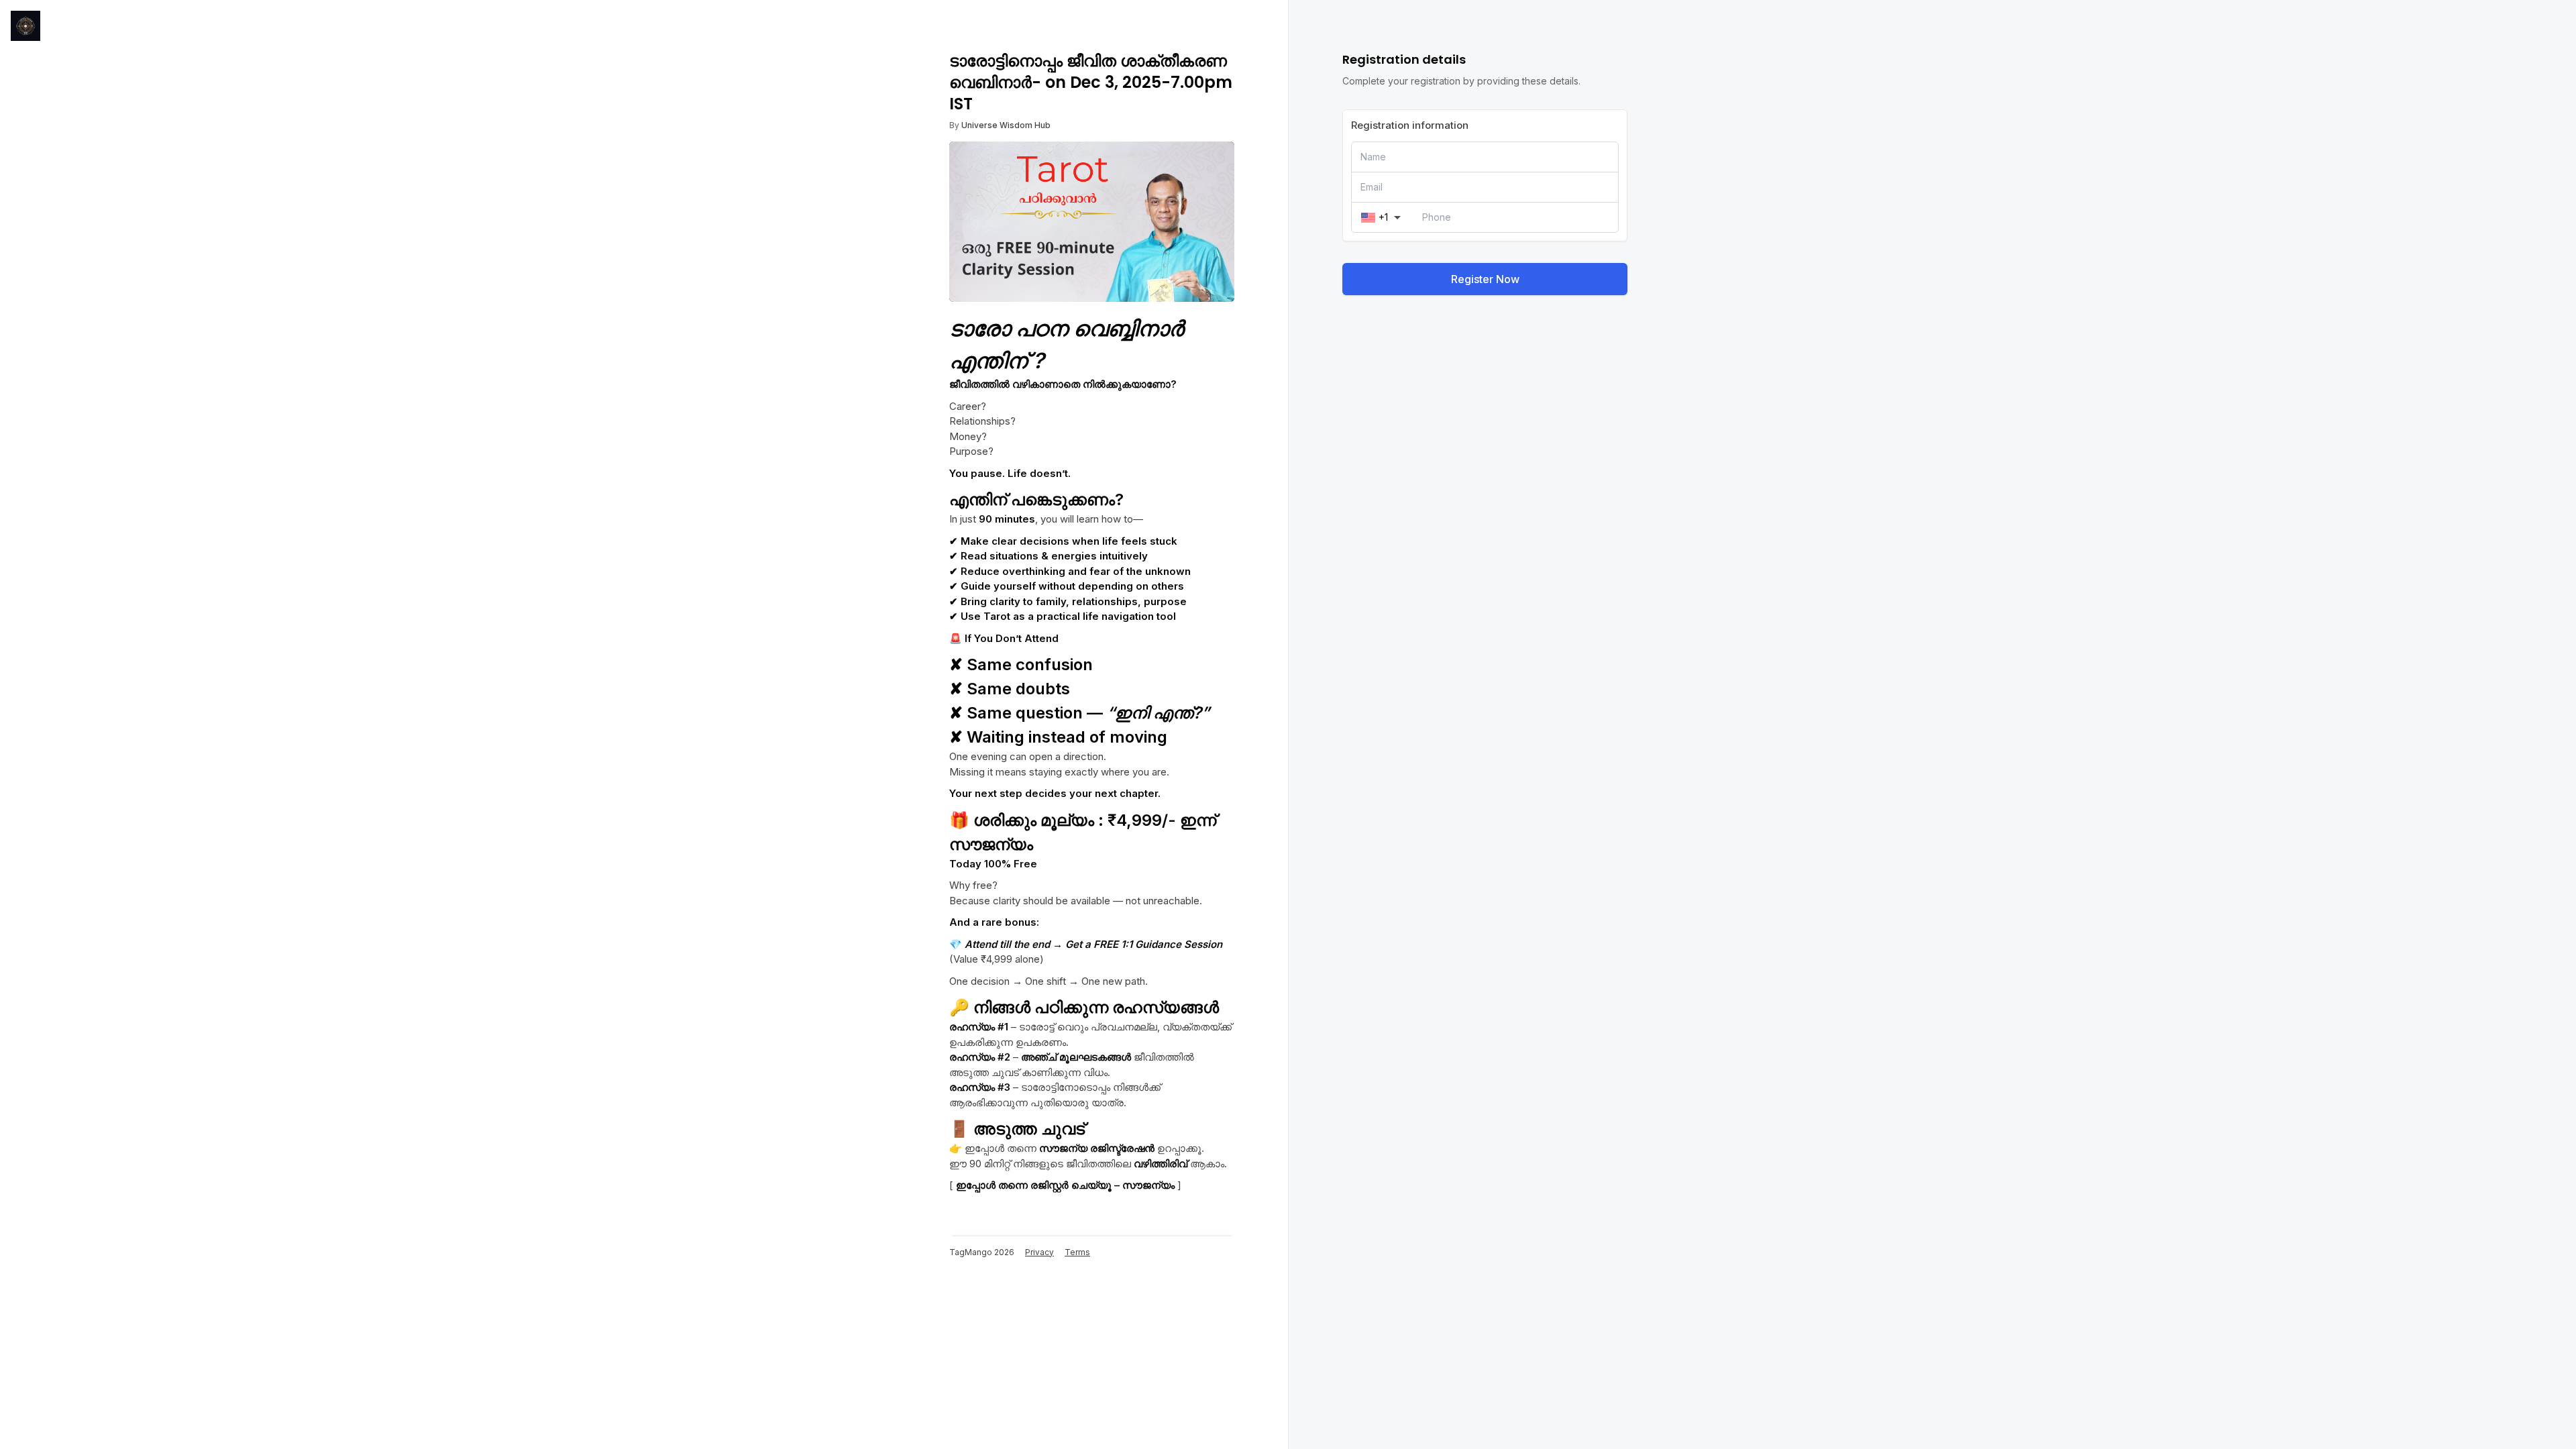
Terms (1077, 1252)
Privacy (1039, 1252)
